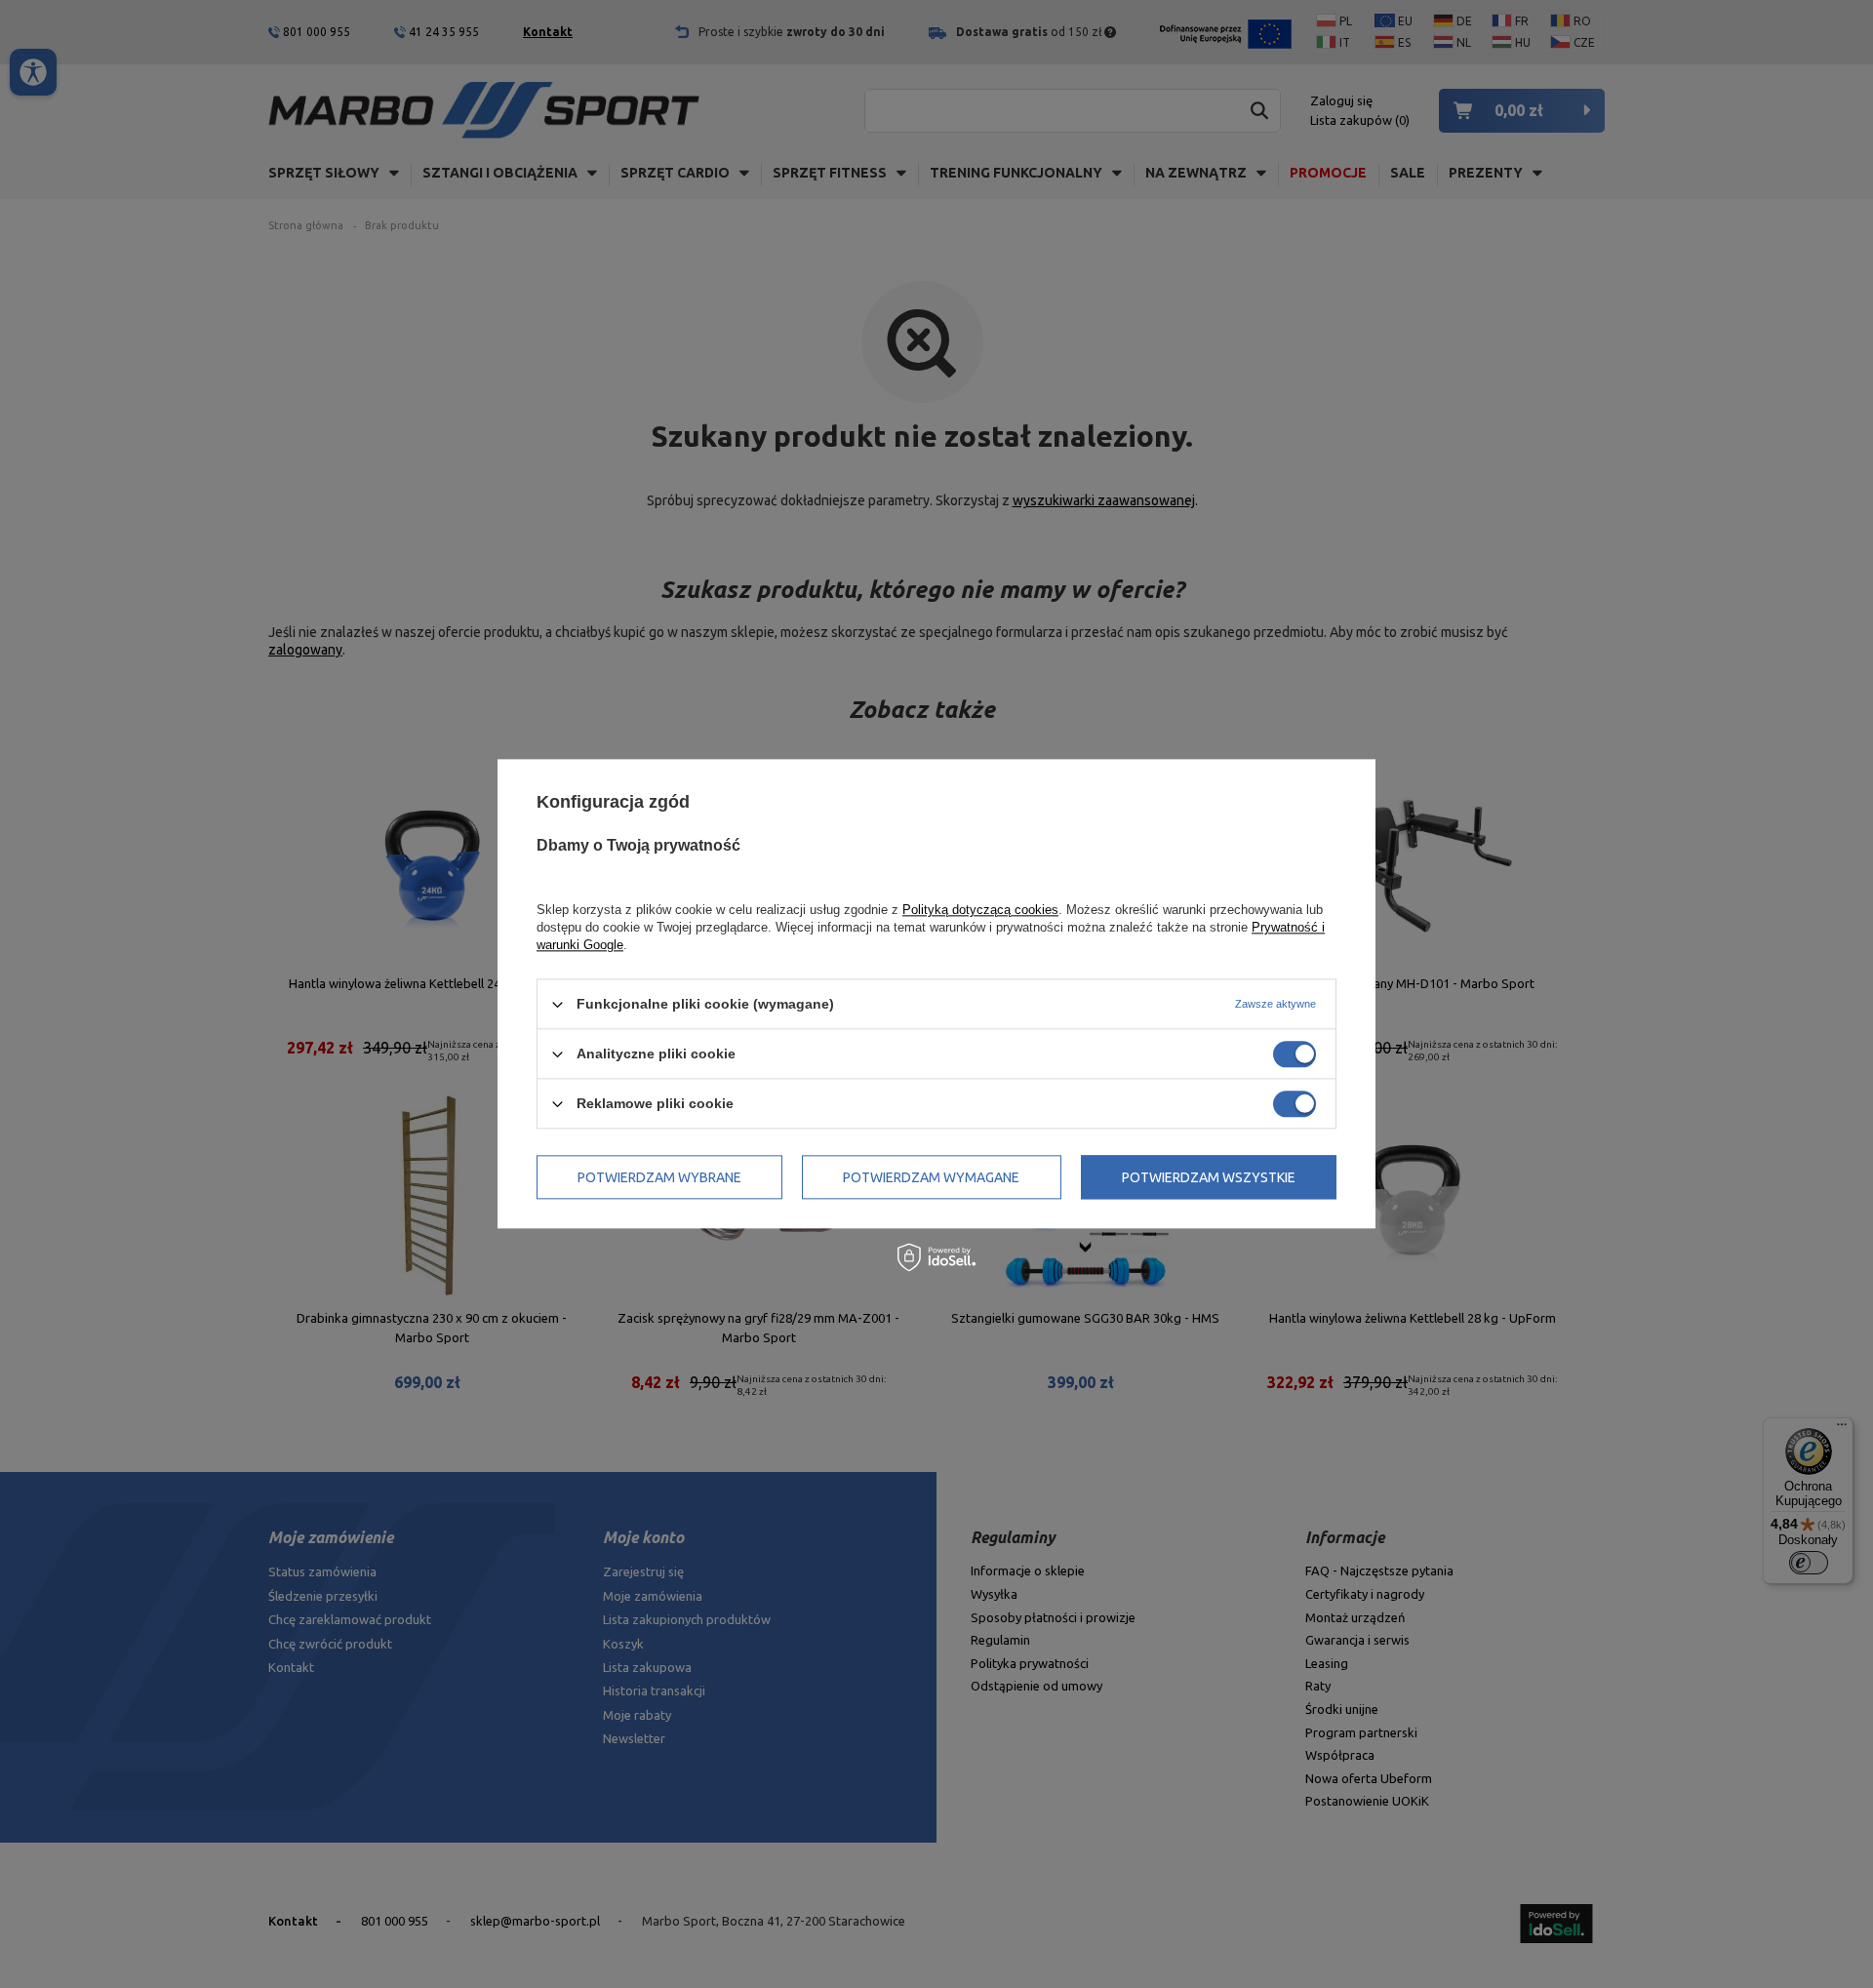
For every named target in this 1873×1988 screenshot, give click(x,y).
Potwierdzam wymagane (931, 1177)
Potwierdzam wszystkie (1209, 1177)
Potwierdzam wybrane (659, 1177)
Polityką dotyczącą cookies (980, 910)
